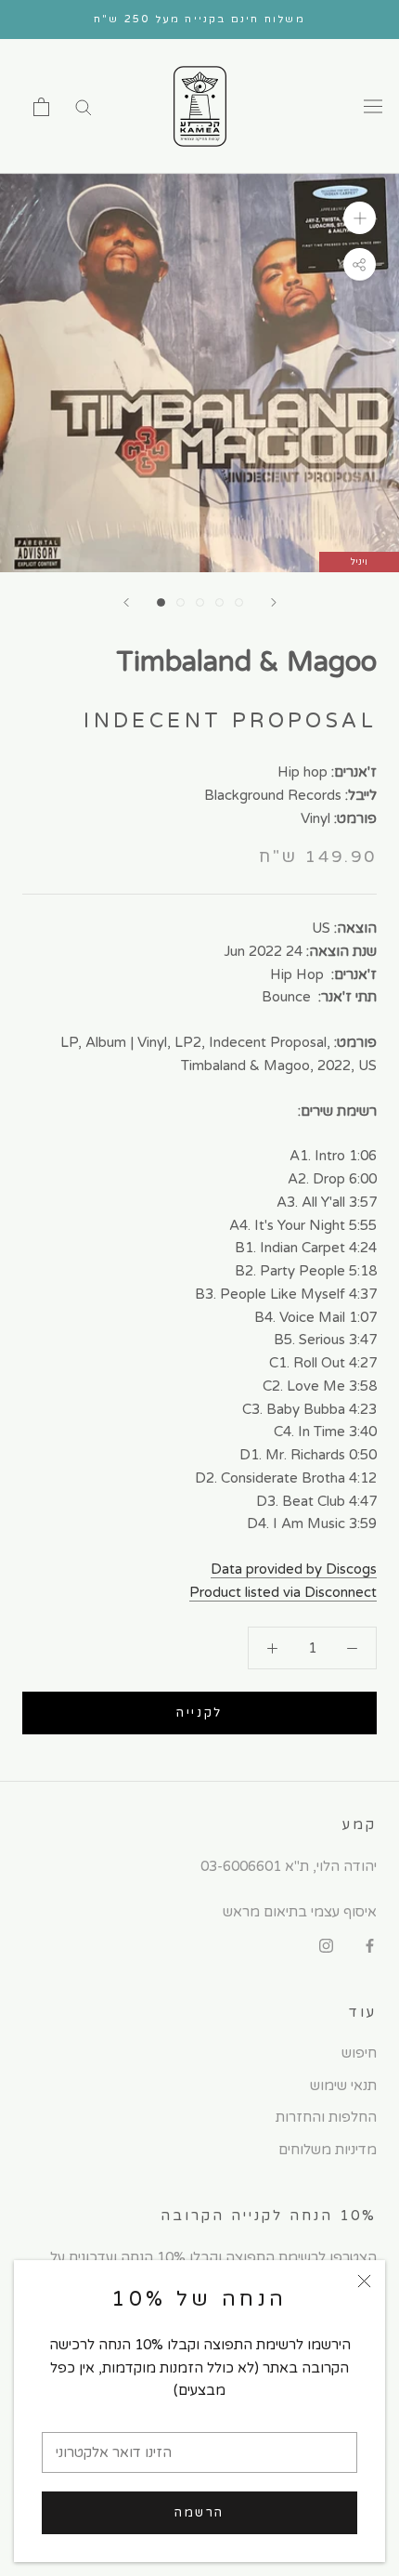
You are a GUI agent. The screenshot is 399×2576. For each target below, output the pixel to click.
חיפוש (359, 2053)
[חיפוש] (84, 106)
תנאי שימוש (343, 2086)
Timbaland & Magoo (246, 662)
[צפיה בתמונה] (161, 602)
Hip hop (302, 772)
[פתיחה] (41, 107)
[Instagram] (326, 1946)
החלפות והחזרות (326, 2117)
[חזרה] (126, 602)
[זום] (360, 218)
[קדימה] (274, 602)
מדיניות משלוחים (328, 2150)
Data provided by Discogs (294, 1569)
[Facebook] (370, 1946)
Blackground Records (273, 795)
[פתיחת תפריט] (373, 107)
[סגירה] (364, 2281)
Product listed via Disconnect (283, 1592)
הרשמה (199, 2513)
